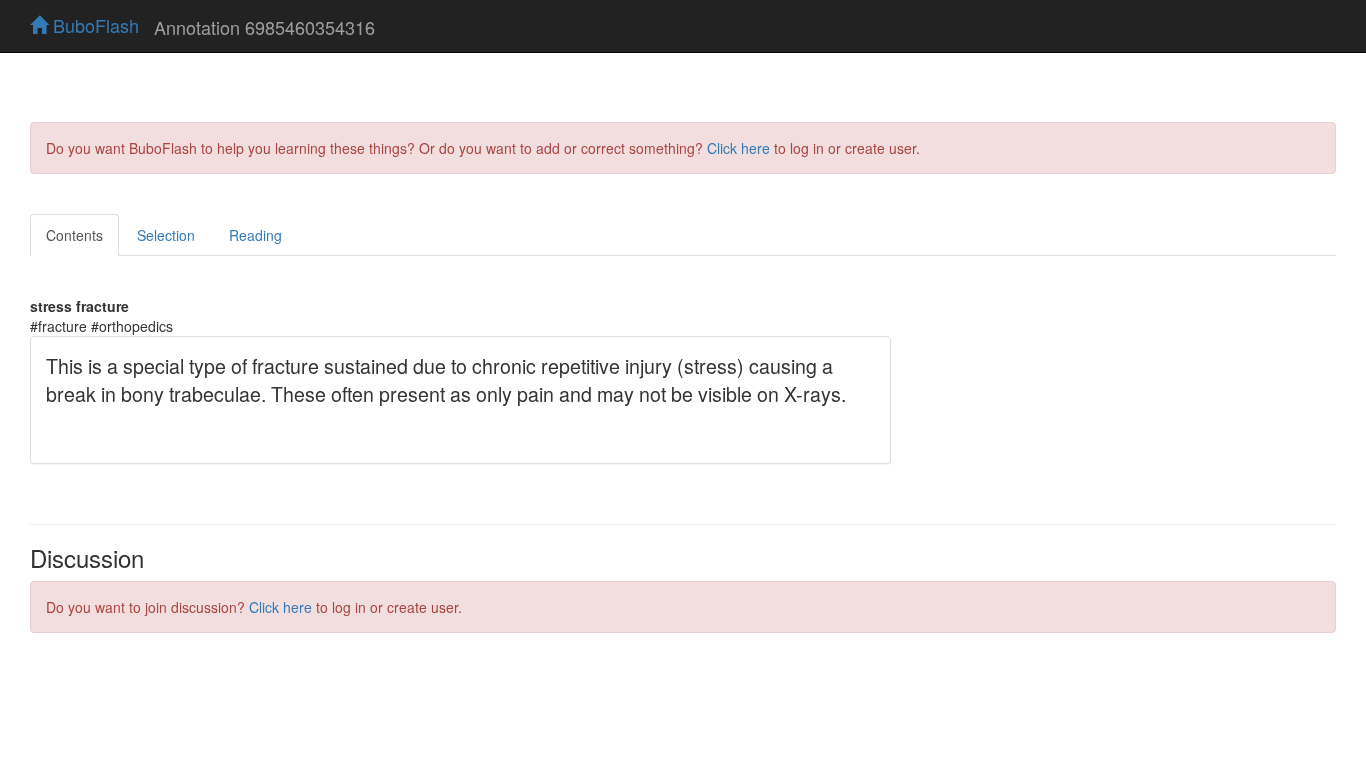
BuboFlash (93, 25)
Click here (738, 148)
